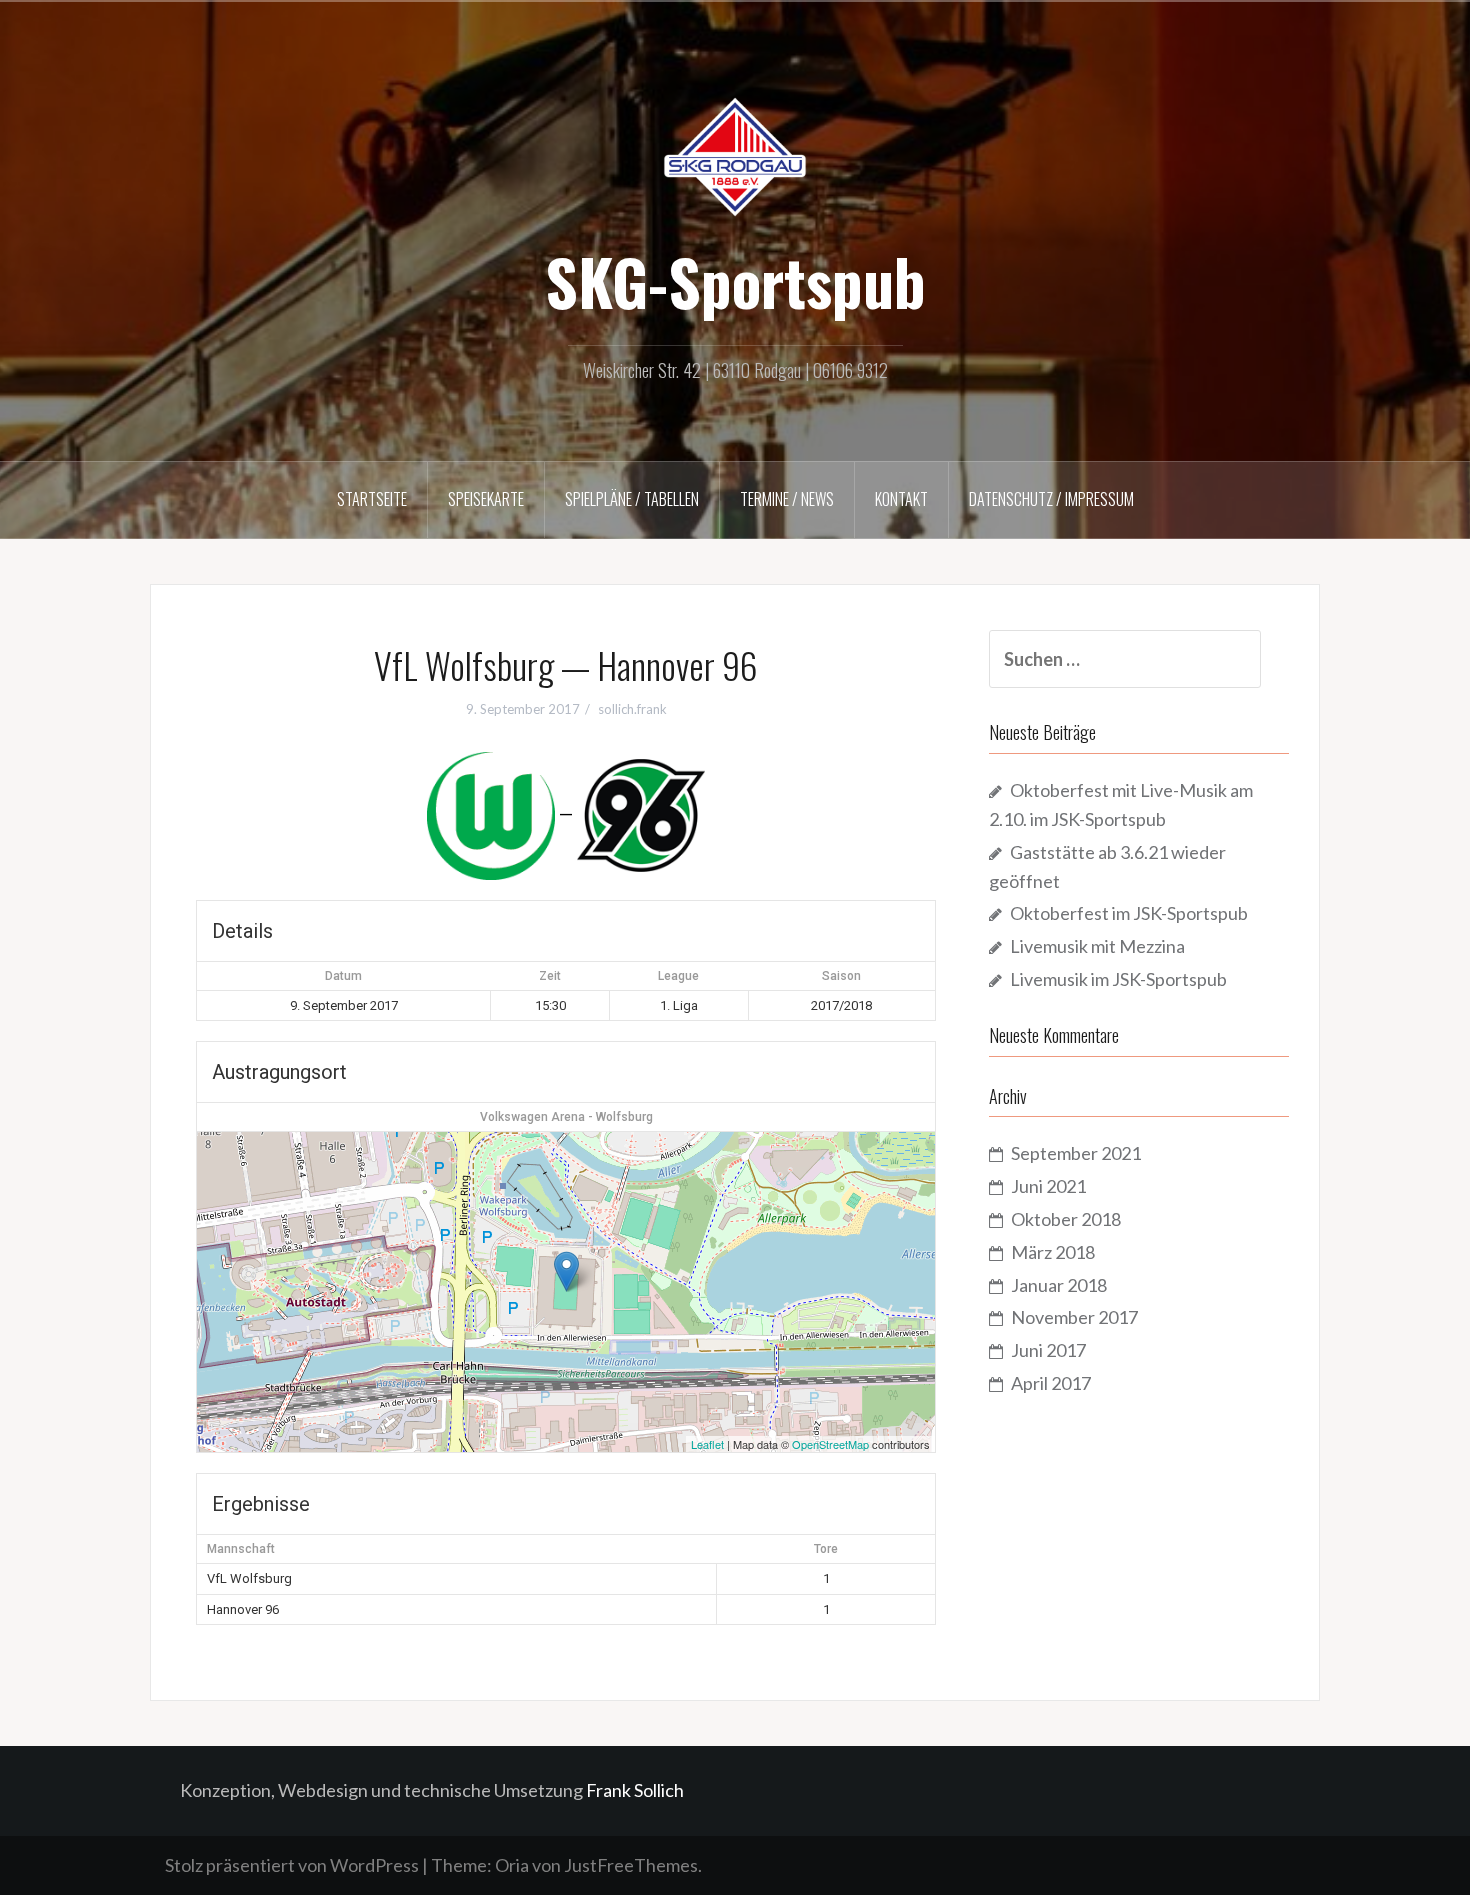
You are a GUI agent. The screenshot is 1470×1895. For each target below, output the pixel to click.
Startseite (372, 499)
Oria (512, 1865)
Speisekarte (486, 499)
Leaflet (707, 1444)
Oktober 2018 (1066, 1219)
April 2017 (1051, 1383)
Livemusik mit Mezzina (1097, 946)
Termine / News (787, 499)
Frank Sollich (635, 1790)
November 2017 (1074, 1317)
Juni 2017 (1048, 1350)
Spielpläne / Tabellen (632, 499)
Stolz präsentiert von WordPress (292, 1865)
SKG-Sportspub (735, 281)
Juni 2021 (1048, 1186)
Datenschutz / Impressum (1051, 499)
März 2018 (1053, 1252)
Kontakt (901, 499)
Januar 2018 (1059, 1285)
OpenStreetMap (830, 1444)
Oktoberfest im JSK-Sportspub (1129, 913)
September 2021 (1076, 1153)
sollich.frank (632, 709)
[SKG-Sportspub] (735, 155)
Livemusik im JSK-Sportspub (1118, 979)
